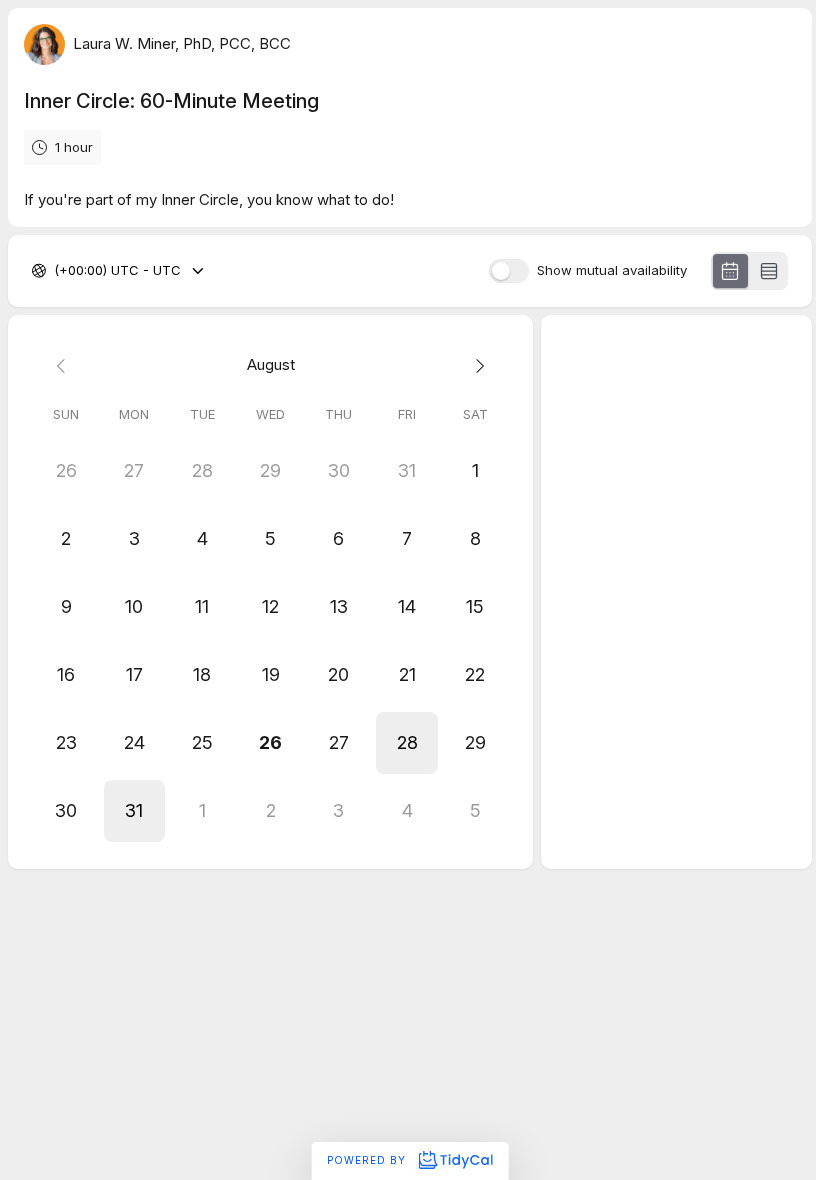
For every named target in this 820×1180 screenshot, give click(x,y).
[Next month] (475, 365)
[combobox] (56, 271)
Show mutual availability (612, 270)
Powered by (368, 1160)
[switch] (509, 271)
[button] (407, 743)
